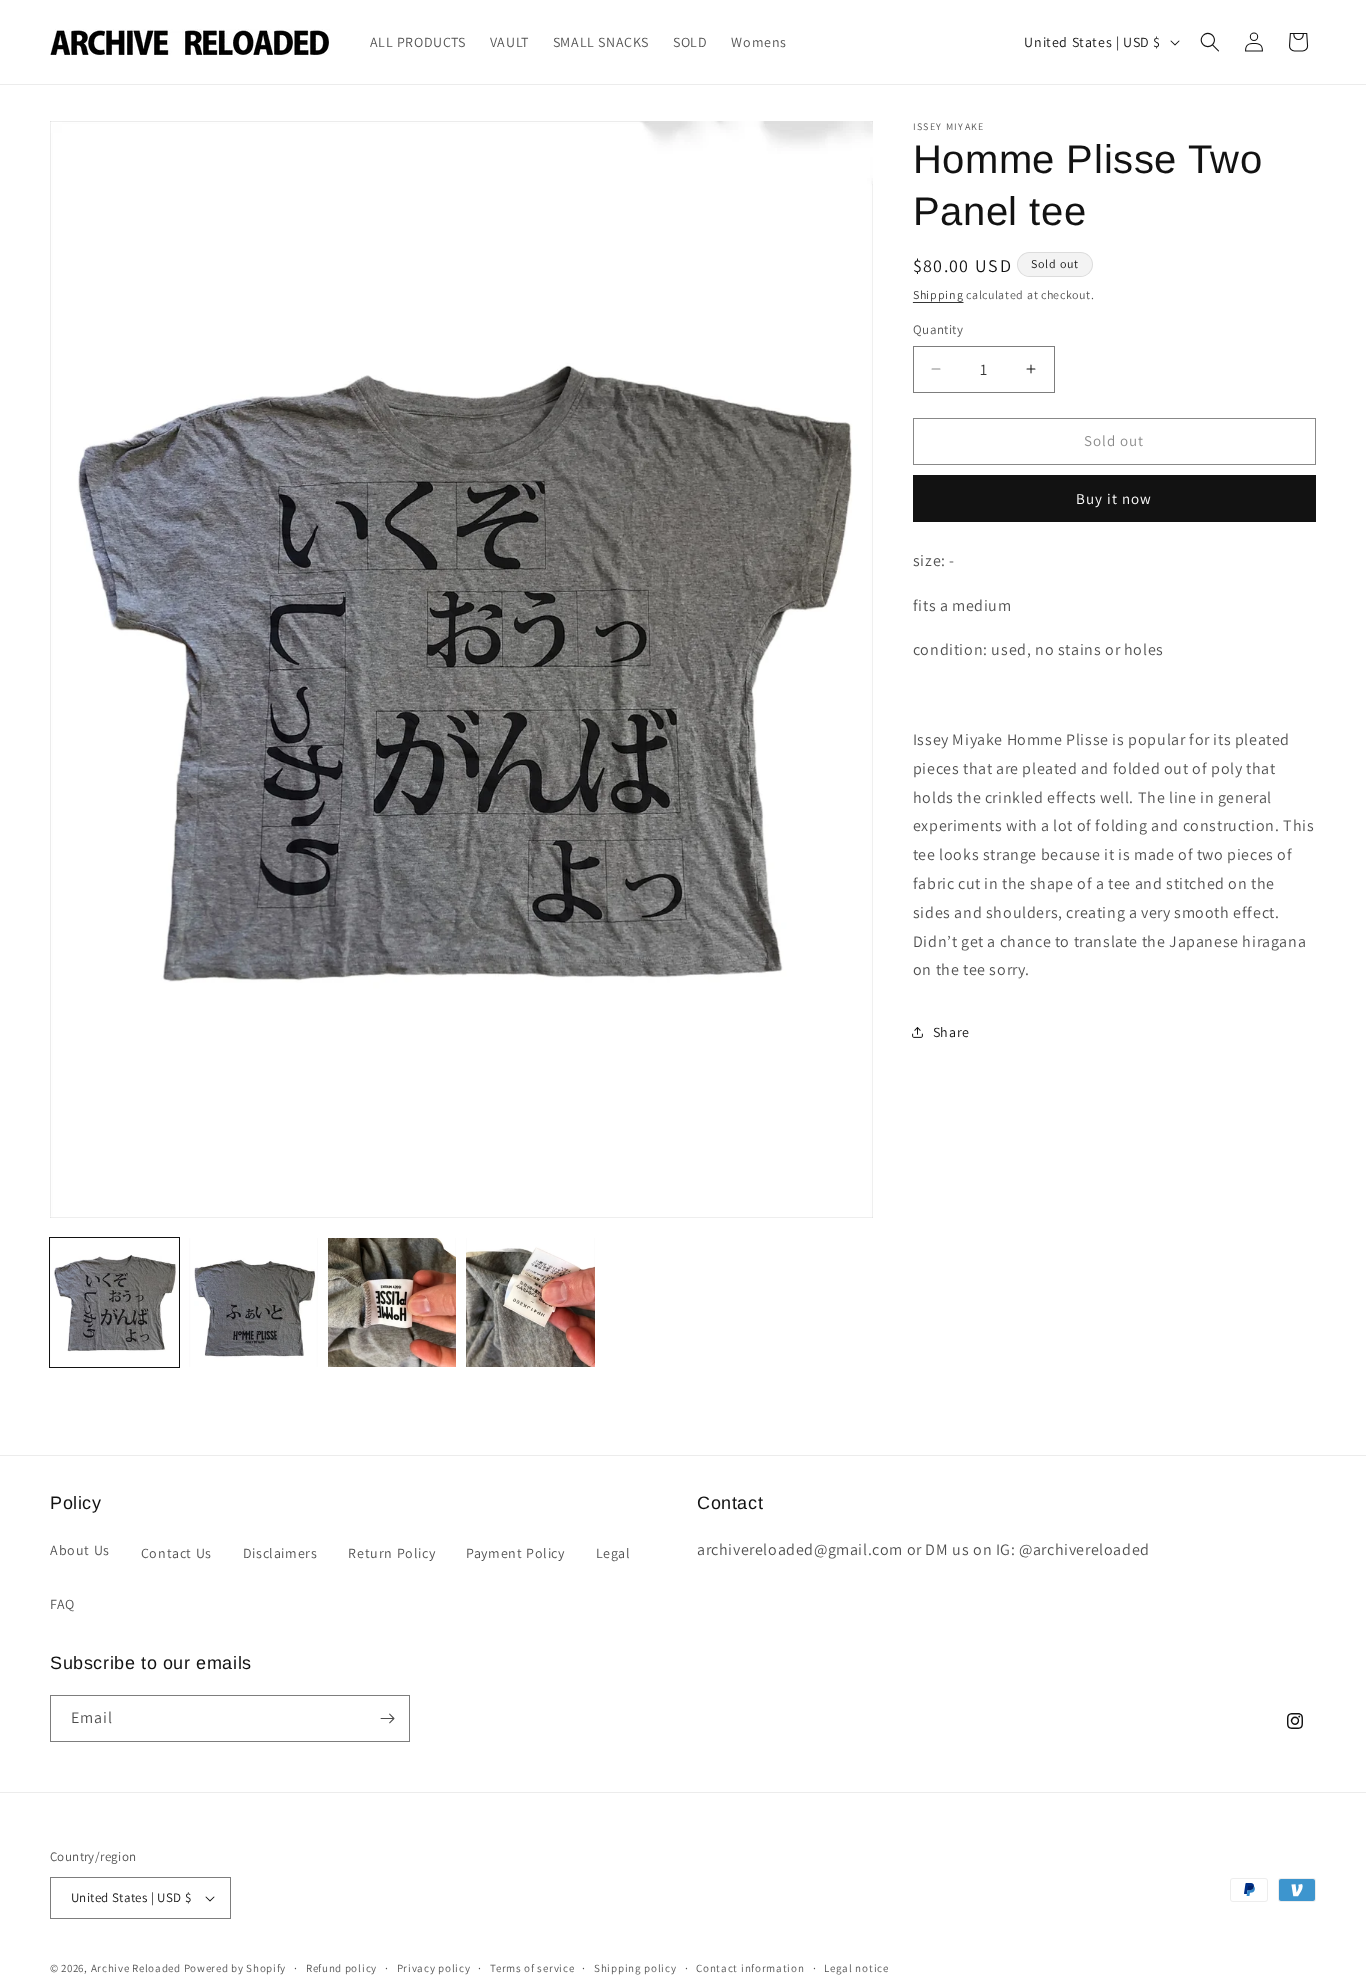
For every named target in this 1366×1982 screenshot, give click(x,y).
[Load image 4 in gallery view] (530, 1302)
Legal (613, 1552)
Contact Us (176, 1552)
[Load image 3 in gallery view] (392, 1302)
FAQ (62, 1604)
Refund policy (341, 1967)
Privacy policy (434, 1967)
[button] (1210, 42)
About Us (80, 1549)
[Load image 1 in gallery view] (114, 1302)
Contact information (750, 1967)
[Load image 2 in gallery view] (253, 1302)
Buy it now (1114, 498)
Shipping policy (635, 1967)
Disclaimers (280, 1552)
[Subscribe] (387, 1718)
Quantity (938, 329)
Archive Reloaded (136, 1968)
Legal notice (856, 1967)
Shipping (938, 294)
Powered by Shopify (235, 1968)
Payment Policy (515, 1552)
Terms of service (532, 1967)
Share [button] (951, 1032)
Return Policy (391, 1552)
